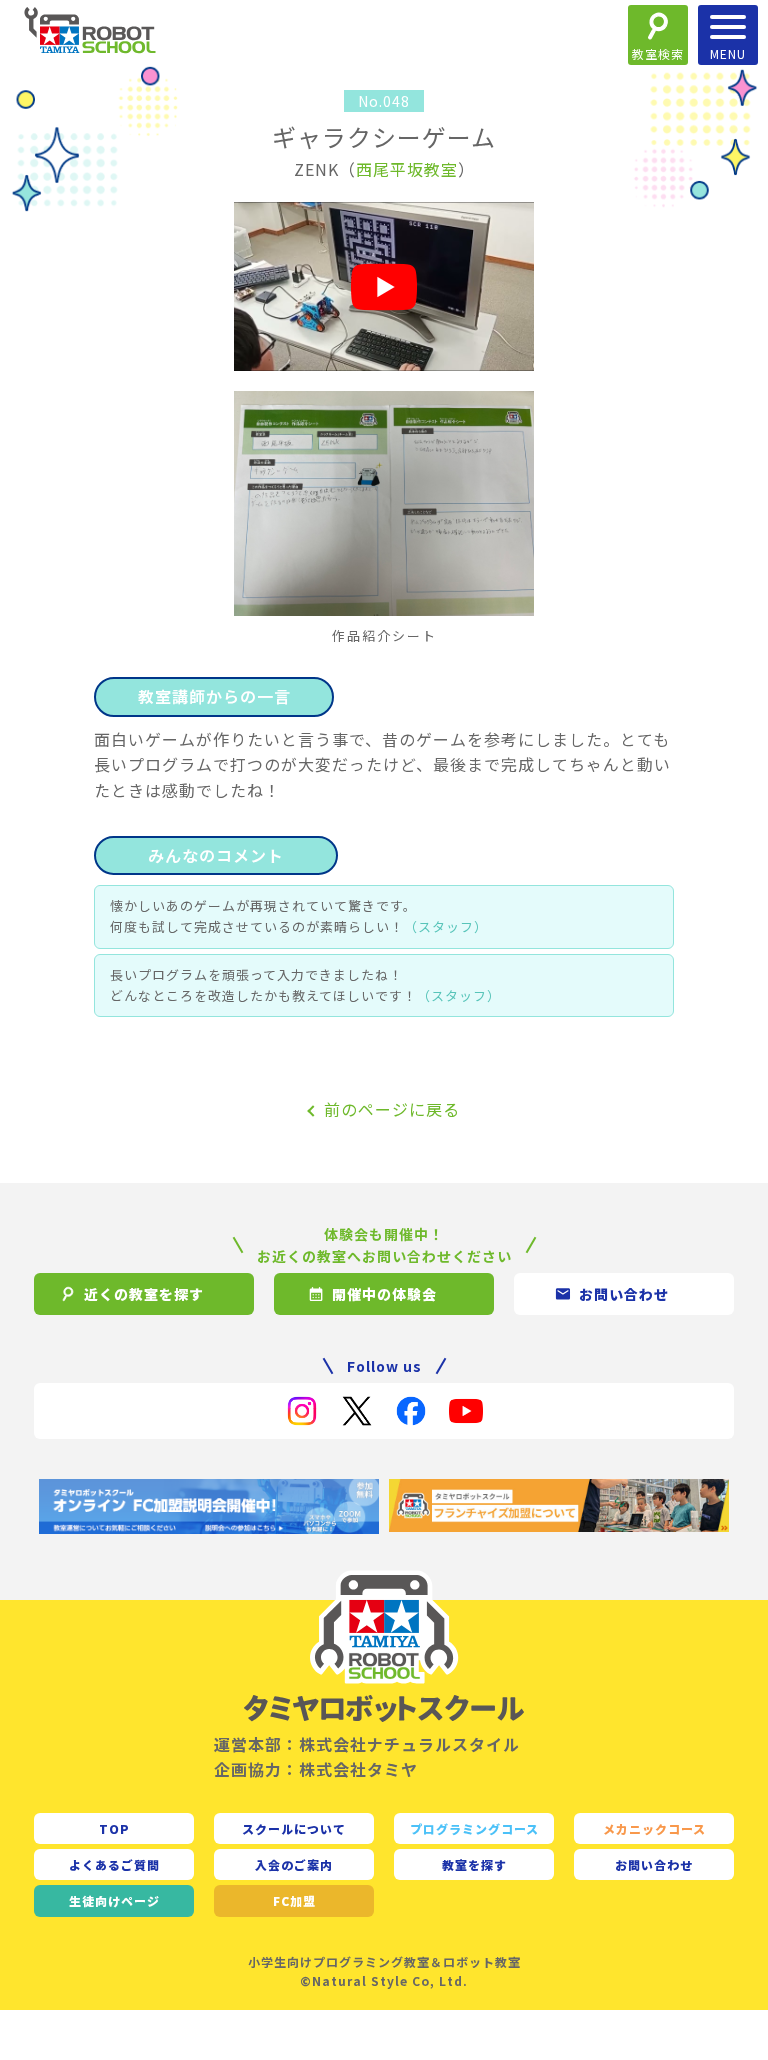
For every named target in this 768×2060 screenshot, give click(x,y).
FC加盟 (294, 1900)
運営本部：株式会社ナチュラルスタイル (367, 1744)
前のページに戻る (392, 1109)
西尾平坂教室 (407, 169)
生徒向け (114, 1900)
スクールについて (294, 1828)
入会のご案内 (294, 1864)
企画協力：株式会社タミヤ (316, 1769)
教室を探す (474, 1864)
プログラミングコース (474, 1828)
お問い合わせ (654, 1864)
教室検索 (658, 53)
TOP (114, 1828)
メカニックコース (654, 1828)
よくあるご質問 (114, 1864)
